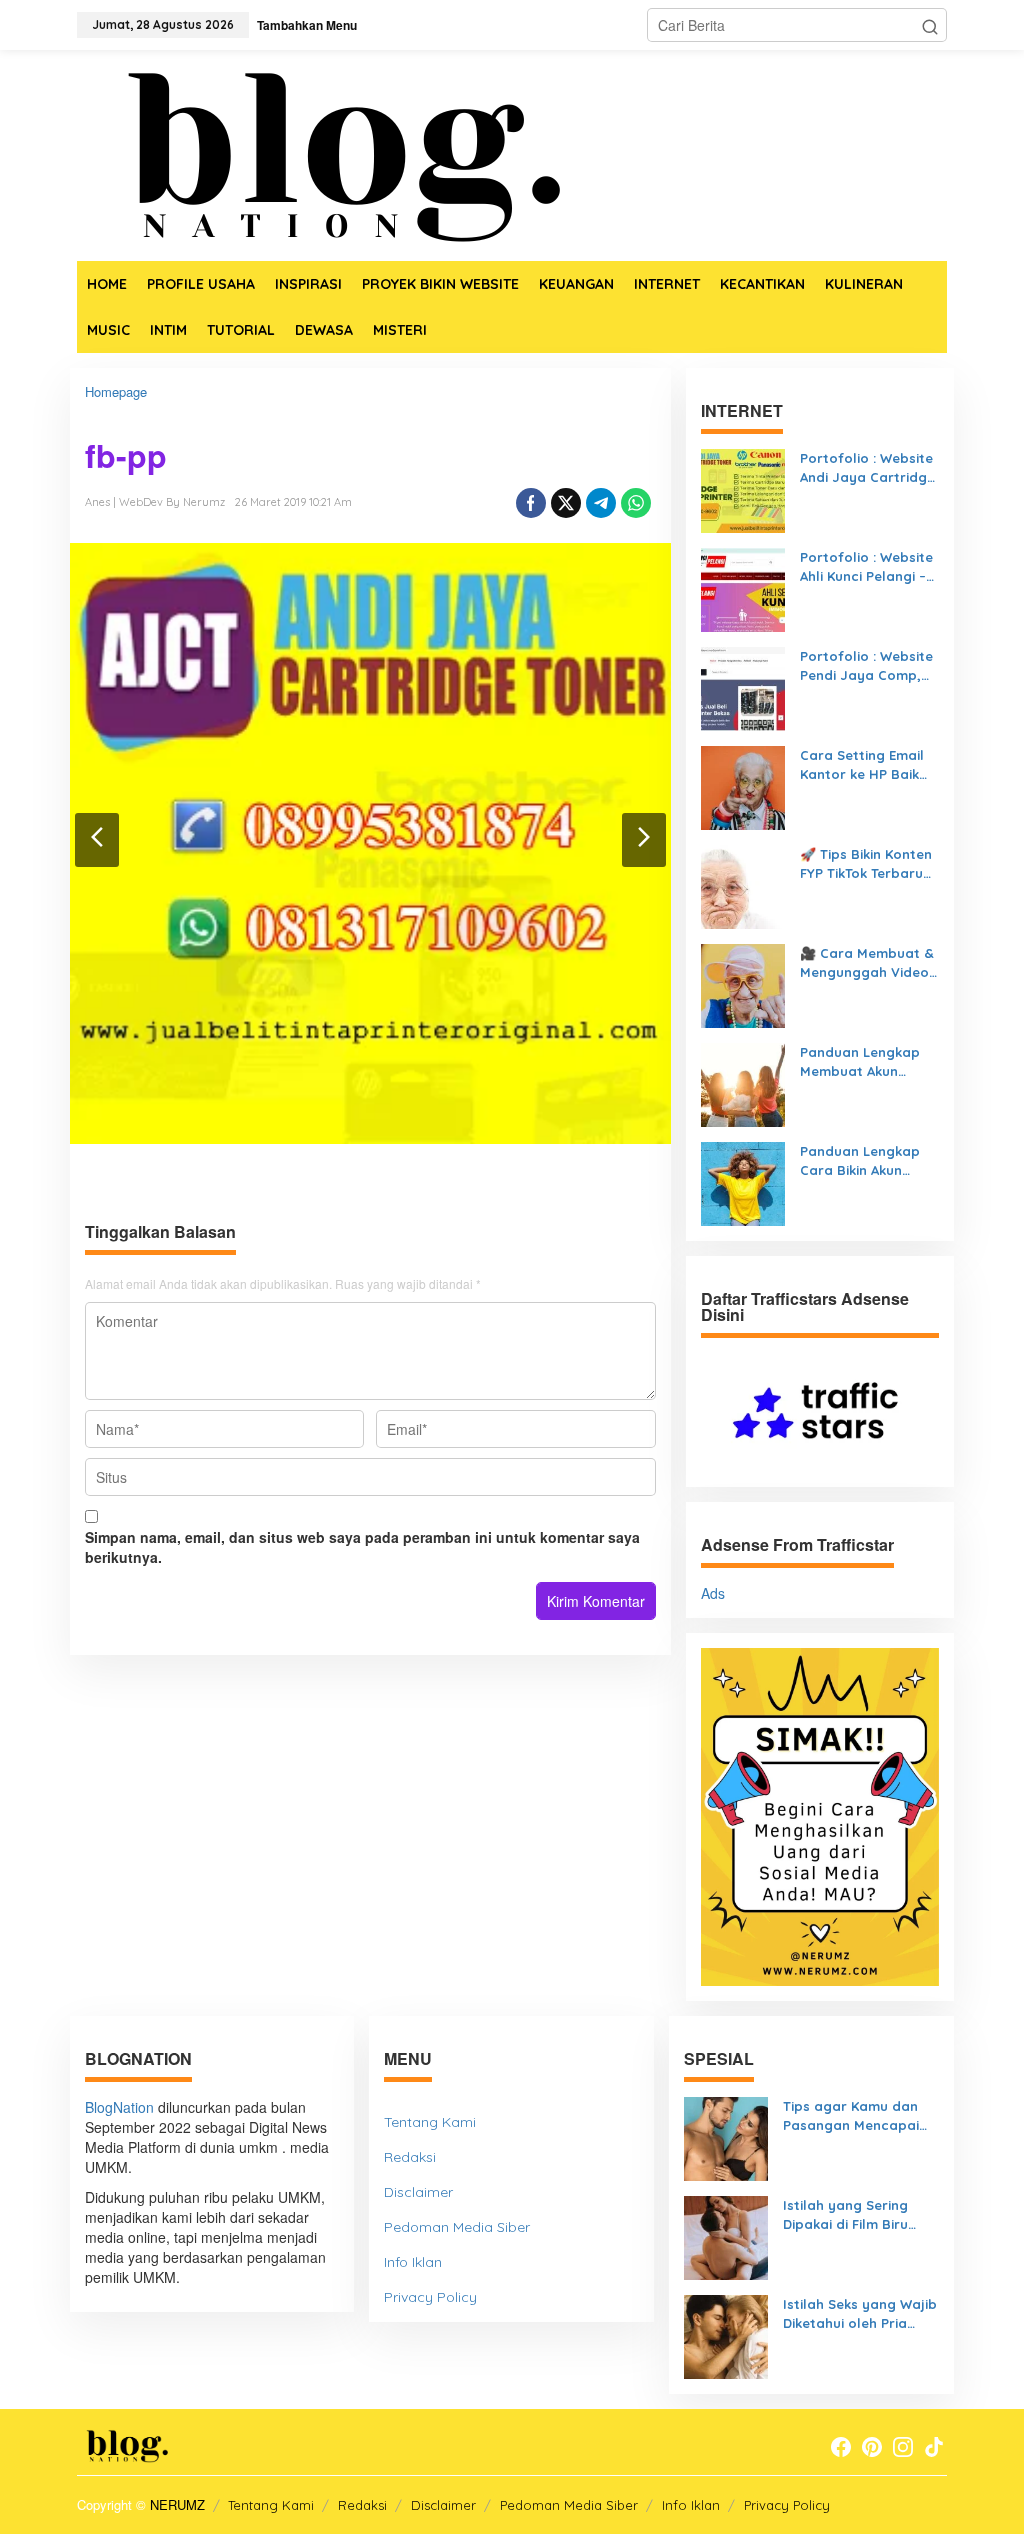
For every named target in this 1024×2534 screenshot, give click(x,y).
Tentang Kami (430, 2122)
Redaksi (410, 2157)
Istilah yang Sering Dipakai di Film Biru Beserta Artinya (845, 2215)
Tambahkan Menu (307, 25)
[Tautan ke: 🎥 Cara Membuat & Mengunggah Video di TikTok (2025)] (743, 984)
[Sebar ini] (531, 503)
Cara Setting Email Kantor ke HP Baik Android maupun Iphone (862, 765)
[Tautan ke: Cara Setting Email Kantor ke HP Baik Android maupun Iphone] (743, 786)
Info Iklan (413, 2262)
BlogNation (119, 2107)
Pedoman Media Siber (457, 2227)
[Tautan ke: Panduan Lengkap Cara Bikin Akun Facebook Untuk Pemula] (743, 1182)
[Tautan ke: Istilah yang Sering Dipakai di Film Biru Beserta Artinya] (726, 2236)
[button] (930, 25)
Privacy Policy (430, 2297)
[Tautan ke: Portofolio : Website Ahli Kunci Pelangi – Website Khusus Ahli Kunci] (743, 588)
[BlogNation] (327, 153)
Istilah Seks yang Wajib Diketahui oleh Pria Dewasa (860, 2314)
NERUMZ (177, 2504)
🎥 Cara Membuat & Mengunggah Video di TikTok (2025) (867, 963)
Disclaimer (418, 2192)
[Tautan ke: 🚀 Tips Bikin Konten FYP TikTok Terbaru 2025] (743, 885)
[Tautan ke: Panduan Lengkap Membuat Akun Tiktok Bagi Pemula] (743, 1083)
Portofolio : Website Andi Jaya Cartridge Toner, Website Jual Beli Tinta (867, 468)
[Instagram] (903, 2447)
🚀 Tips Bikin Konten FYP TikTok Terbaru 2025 (866, 864)
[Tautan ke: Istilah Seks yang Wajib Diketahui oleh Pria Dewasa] (726, 2335)
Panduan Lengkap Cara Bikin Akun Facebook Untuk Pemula (860, 1161)
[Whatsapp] (636, 503)
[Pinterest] (872, 2447)
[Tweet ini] (566, 503)
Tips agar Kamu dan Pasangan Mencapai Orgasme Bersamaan (854, 2116)
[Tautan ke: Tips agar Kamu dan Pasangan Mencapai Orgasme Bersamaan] (726, 2137)
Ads (713, 1593)
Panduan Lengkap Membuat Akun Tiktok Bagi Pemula (863, 1062)
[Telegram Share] (601, 503)
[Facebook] (841, 2447)
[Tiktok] (934, 2447)
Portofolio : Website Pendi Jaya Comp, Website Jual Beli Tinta (866, 666)
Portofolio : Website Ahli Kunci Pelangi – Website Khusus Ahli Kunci (866, 567)
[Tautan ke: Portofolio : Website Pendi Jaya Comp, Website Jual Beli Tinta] (743, 687)
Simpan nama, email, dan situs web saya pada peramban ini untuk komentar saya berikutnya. (362, 1547)
